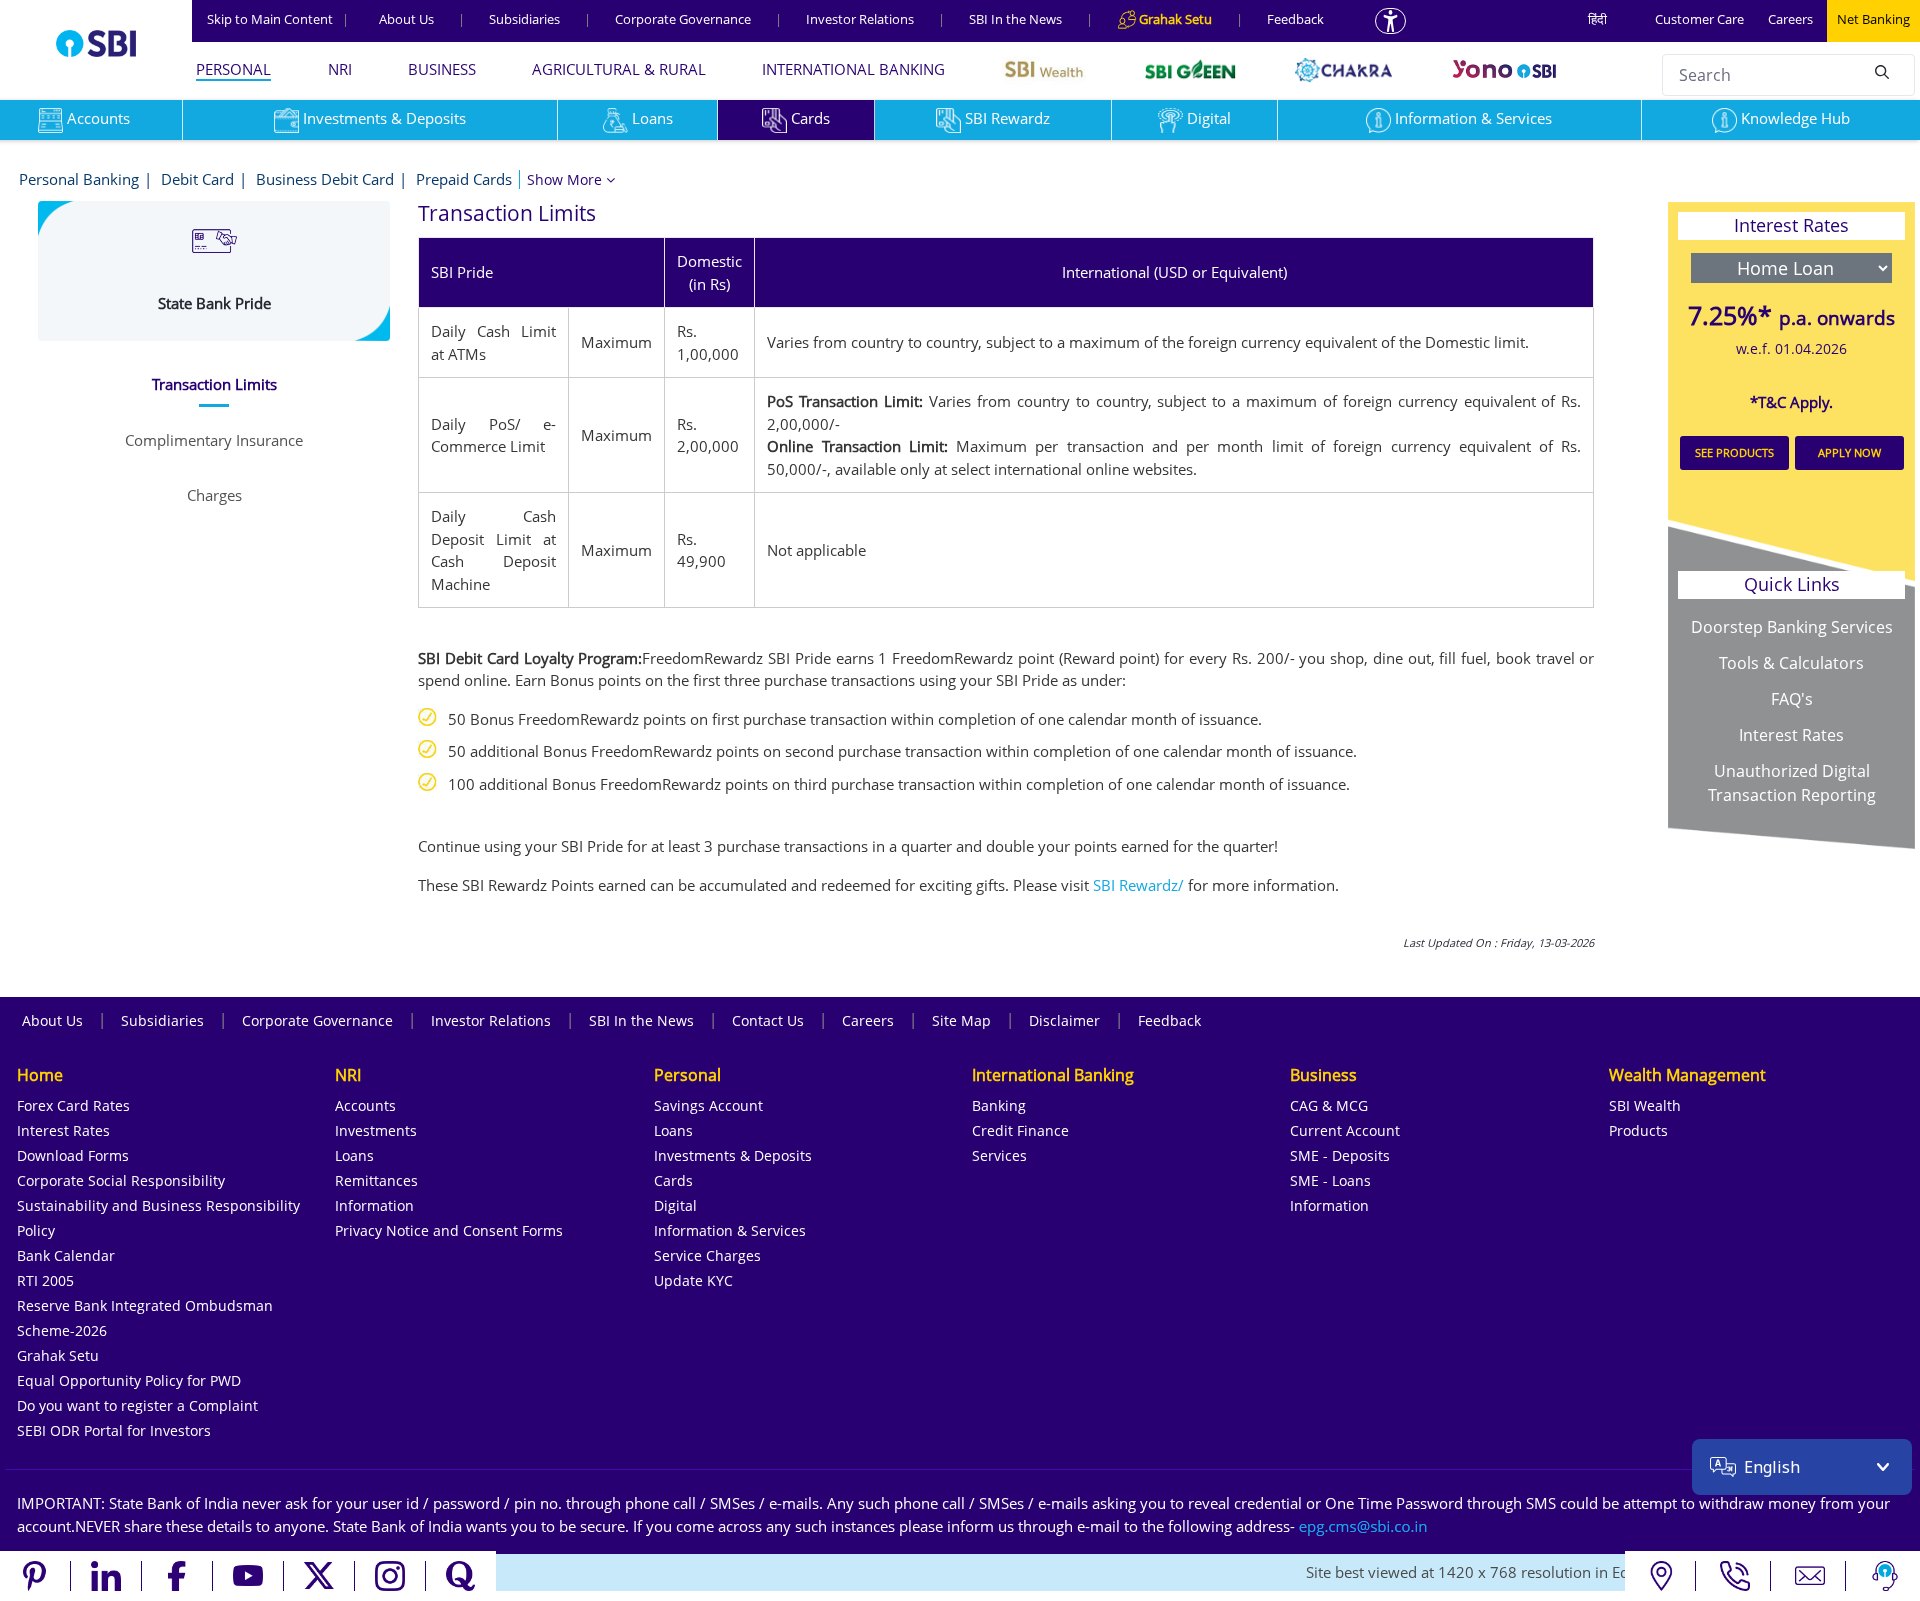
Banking (999, 1105)
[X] (319, 1576)
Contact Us (768, 1020)
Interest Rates (1791, 735)
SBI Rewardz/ (1138, 885)
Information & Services (1473, 118)
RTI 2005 (45, 1280)
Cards (810, 118)
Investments (376, 1130)
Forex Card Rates (73, 1105)
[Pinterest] (35, 1576)
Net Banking (1873, 19)
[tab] (214, 384)
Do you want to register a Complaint (137, 1405)
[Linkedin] (106, 1576)
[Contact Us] (1810, 1576)
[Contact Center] (1735, 1576)
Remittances (376, 1180)
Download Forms (73, 1155)
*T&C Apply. (1791, 402)
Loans (652, 118)
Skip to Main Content (278, 19)
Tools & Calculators (1791, 663)
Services (999, 1155)
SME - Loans (1330, 1180)
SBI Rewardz (1007, 118)
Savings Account (708, 1105)
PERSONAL (233, 69)
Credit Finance (1020, 1130)
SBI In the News (1015, 19)
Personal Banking (79, 179)
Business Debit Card (325, 179)
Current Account (1345, 1130)
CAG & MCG (1329, 1105)
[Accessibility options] (1390, 21)
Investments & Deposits (384, 118)
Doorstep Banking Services (1792, 627)
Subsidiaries (524, 19)
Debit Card (197, 179)
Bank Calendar (66, 1255)
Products (1638, 1130)
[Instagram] (390, 1576)
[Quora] (461, 1576)
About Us (406, 19)
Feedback (1295, 19)
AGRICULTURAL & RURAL (619, 69)
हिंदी (1597, 19)
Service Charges (707, 1255)
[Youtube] (248, 1576)
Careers (1790, 19)
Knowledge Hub (1795, 118)
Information (374, 1205)
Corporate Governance (683, 19)
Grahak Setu (58, 1355)
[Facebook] (177, 1576)
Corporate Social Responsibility (121, 1180)
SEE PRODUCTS (1734, 452)
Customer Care (1699, 19)
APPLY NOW (1849, 452)
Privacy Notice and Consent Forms (449, 1230)
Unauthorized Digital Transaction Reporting (1792, 783)
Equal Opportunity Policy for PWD (129, 1380)
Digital (1209, 118)
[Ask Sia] (1885, 1576)
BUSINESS (442, 69)
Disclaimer (1064, 1020)
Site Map (961, 1020)
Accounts (365, 1105)
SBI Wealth (1645, 1105)
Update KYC (693, 1280)
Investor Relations (860, 19)
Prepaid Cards (464, 179)
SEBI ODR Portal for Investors (114, 1430)
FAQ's (1792, 699)
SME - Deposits (1340, 1155)
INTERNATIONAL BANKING (853, 69)
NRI (340, 69)
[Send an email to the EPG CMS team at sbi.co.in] (1364, 1526)
